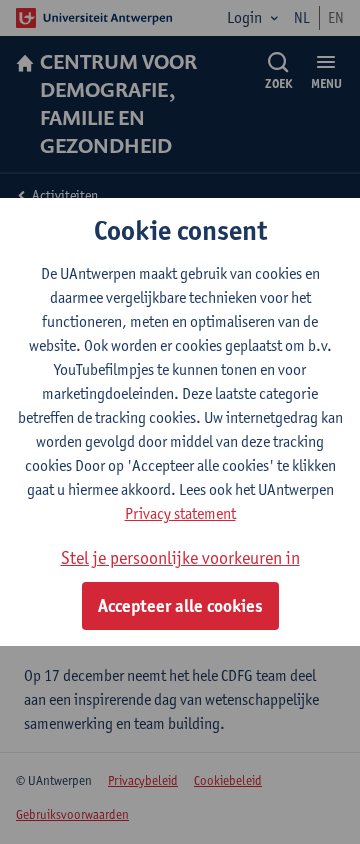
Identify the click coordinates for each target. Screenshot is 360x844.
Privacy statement (180, 513)
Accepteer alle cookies (180, 606)
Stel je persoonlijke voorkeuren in (180, 557)
